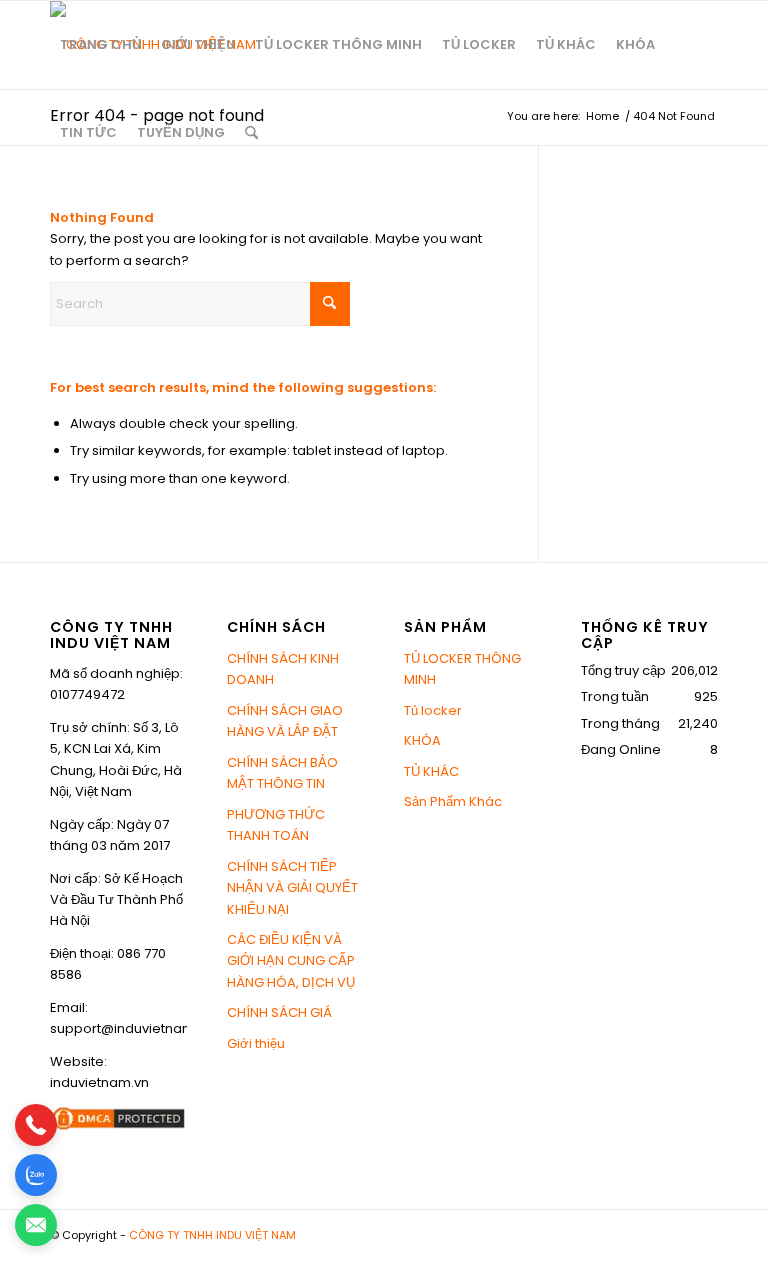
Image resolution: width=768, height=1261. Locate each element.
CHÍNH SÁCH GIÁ (279, 1012)
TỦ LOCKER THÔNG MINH (462, 669)
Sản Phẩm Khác (453, 801)
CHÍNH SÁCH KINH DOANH (283, 669)
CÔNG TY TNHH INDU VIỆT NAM (212, 1235)
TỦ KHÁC (431, 771)
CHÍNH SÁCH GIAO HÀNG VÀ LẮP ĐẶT (285, 721)
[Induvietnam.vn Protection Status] (118, 1127)
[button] (36, 1125)
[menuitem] (100, 45)
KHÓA (422, 740)
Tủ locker (433, 710)
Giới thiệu (256, 1043)
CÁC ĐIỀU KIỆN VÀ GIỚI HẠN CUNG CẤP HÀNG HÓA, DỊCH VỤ (291, 961)
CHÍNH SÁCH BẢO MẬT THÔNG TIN (282, 773)
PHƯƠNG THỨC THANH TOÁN (276, 825)
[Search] (251, 133)
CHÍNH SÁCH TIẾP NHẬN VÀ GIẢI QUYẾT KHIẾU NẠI (292, 888)
